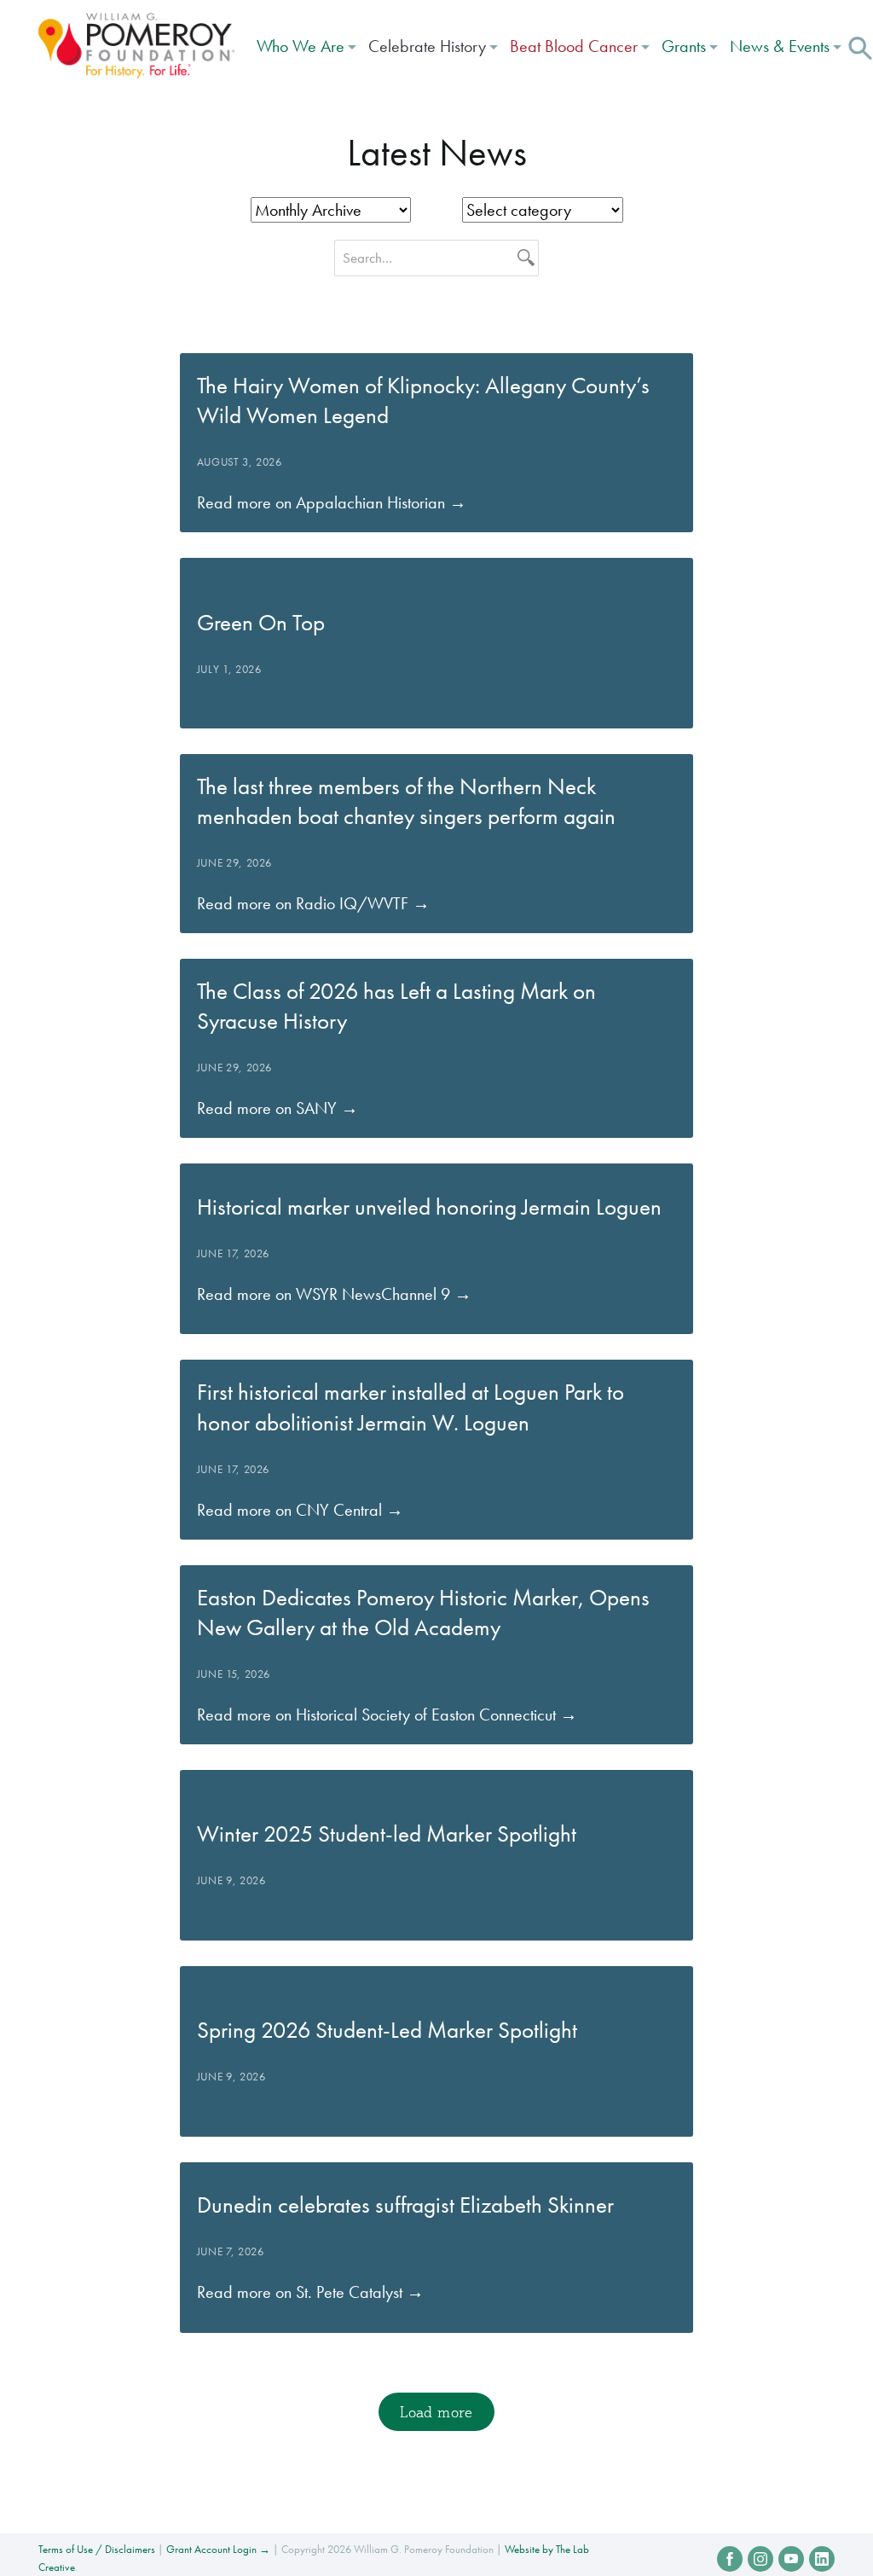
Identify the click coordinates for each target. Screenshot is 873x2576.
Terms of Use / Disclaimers (97, 2549)
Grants (684, 46)
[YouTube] (791, 2559)
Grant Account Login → (218, 2549)
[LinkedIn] (822, 2559)
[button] (860, 46)
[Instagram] (760, 2559)
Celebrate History (427, 46)
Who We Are (301, 46)
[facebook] (730, 2559)
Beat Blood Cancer (574, 46)
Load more (436, 2412)
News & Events (780, 46)
